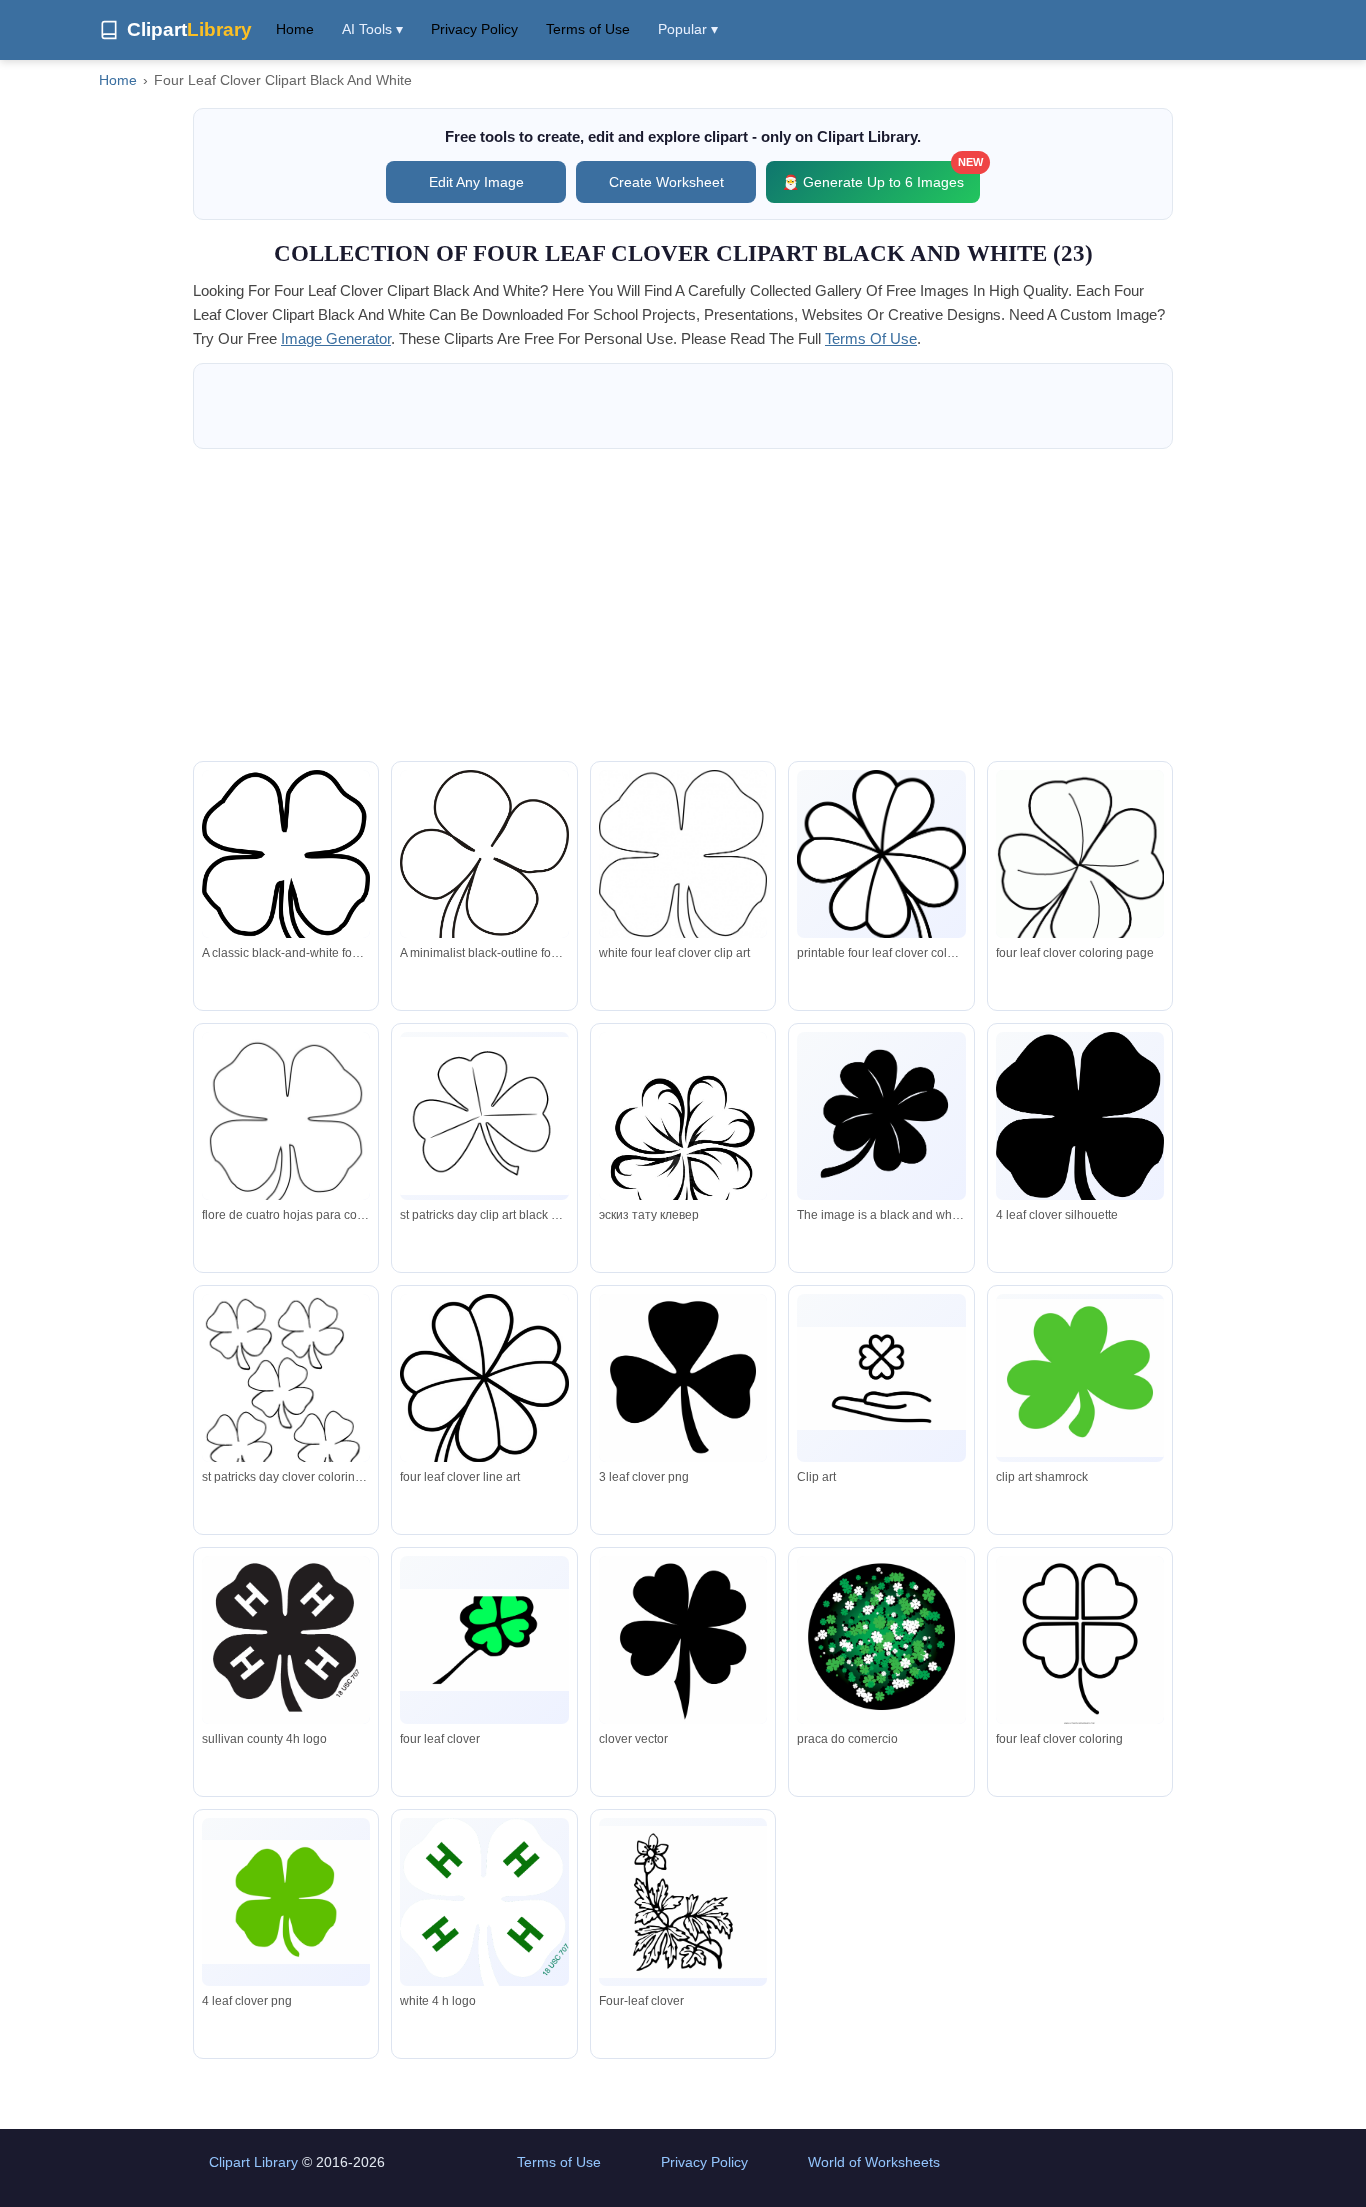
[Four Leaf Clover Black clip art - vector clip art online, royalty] (1080, 1123)
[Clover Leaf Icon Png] (881, 1378)
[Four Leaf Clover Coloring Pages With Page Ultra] (1080, 1643)
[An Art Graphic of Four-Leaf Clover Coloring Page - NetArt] (683, 1158)
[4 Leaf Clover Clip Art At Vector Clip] (286, 1902)
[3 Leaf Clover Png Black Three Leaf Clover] (683, 1385)
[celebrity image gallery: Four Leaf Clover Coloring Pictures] (1080, 866)
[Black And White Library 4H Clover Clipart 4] (286, 1645)
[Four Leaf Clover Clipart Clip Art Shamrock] (1080, 1377)
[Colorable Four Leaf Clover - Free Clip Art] (881, 883)
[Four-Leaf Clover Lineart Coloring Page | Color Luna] (484, 1407)
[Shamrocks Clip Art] (484, 1116)
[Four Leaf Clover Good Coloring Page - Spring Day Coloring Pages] (286, 1133)
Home (295, 29)
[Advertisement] (683, 605)
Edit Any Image (476, 182)
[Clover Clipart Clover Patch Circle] (881, 1644)
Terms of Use (588, 29)
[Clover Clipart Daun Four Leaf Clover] (484, 1640)
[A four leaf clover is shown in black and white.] (881, 1116)
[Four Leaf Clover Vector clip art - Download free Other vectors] (683, 861)
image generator (336, 338)
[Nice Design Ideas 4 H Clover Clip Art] (484, 1905)
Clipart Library (253, 2162)
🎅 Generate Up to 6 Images (881, 175)
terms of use (871, 338)
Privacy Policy (474, 29)
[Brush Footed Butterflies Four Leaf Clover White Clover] (683, 1902)
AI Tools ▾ (372, 29)
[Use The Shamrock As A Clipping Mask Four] (683, 1642)
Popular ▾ (688, 29)
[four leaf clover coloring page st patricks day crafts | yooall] (286, 1390)
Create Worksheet (666, 182)
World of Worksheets (874, 2162)
